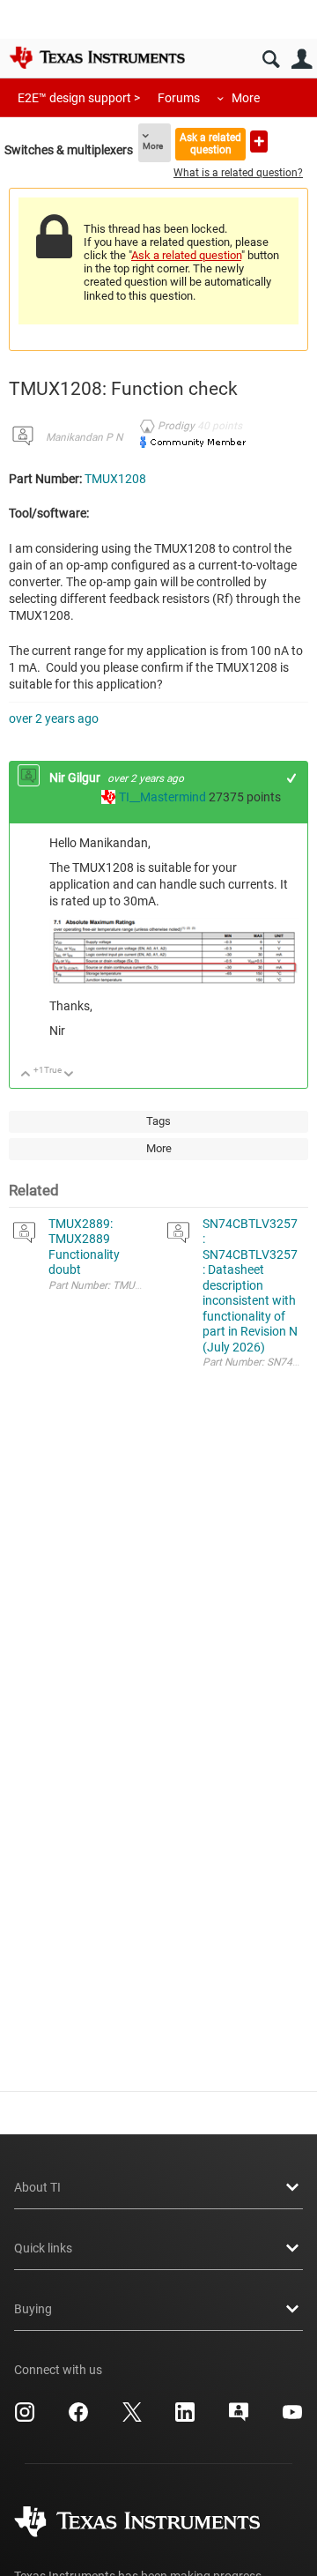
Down (69, 1075)
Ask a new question (259, 141)
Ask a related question (210, 143)
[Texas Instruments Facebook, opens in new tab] (78, 2418)
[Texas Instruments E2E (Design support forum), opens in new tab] (239, 2418)
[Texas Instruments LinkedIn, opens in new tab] (185, 2418)
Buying (33, 2309)
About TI (37, 2187)
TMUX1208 (115, 479)
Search (271, 60)
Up (26, 1075)
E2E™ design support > (79, 98)
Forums (179, 98)
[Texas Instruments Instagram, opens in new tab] (25, 2418)
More (246, 98)
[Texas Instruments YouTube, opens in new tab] (292, 2418)
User (302, 60)
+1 (292, 778)
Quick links (43, 2248)
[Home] (97, 57)
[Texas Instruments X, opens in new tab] (132, 2418)
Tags (158, 1121)
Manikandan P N (84, 437)
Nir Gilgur (76, 778)
